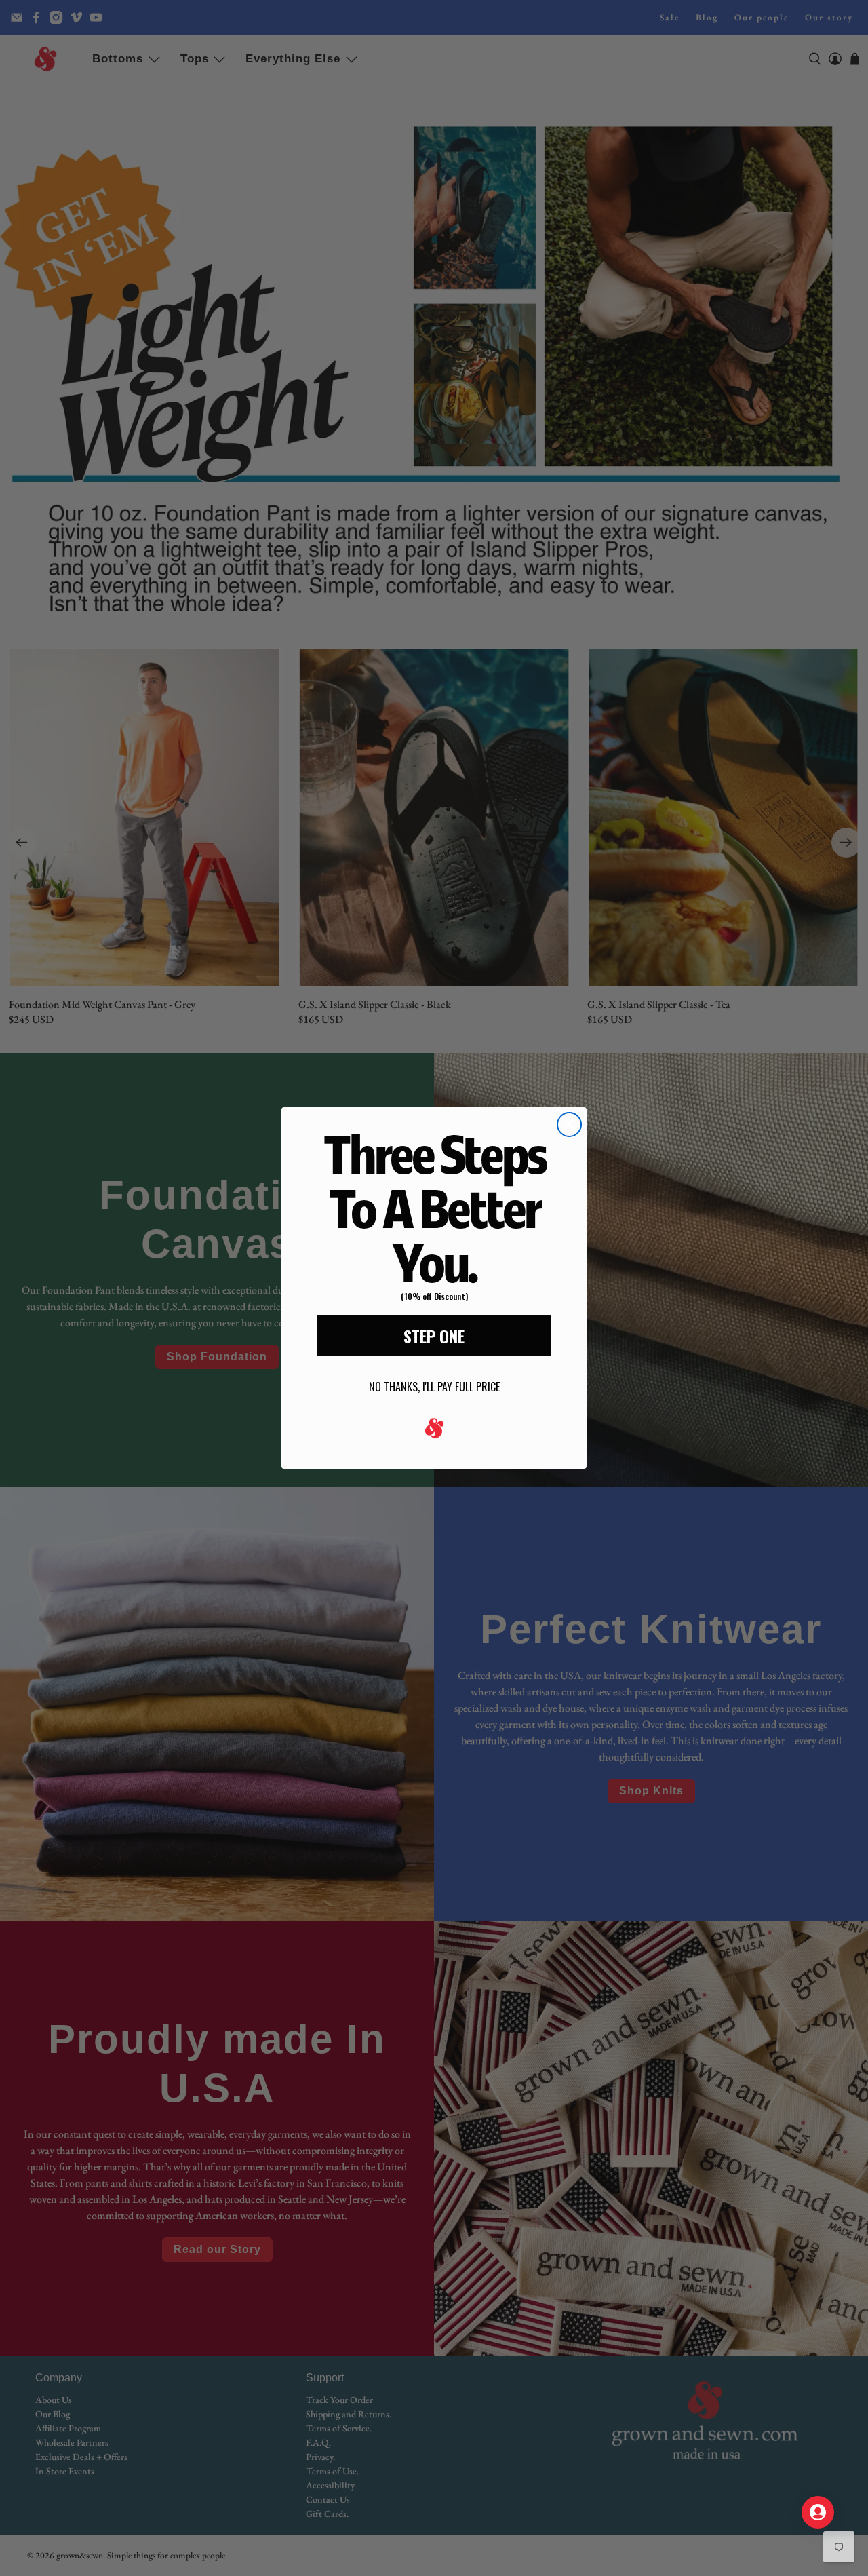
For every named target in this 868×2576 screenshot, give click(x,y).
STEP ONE (434, 1336)
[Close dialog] (569, 1124)
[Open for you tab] (818, 2512)
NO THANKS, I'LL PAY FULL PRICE (434, 1387)
